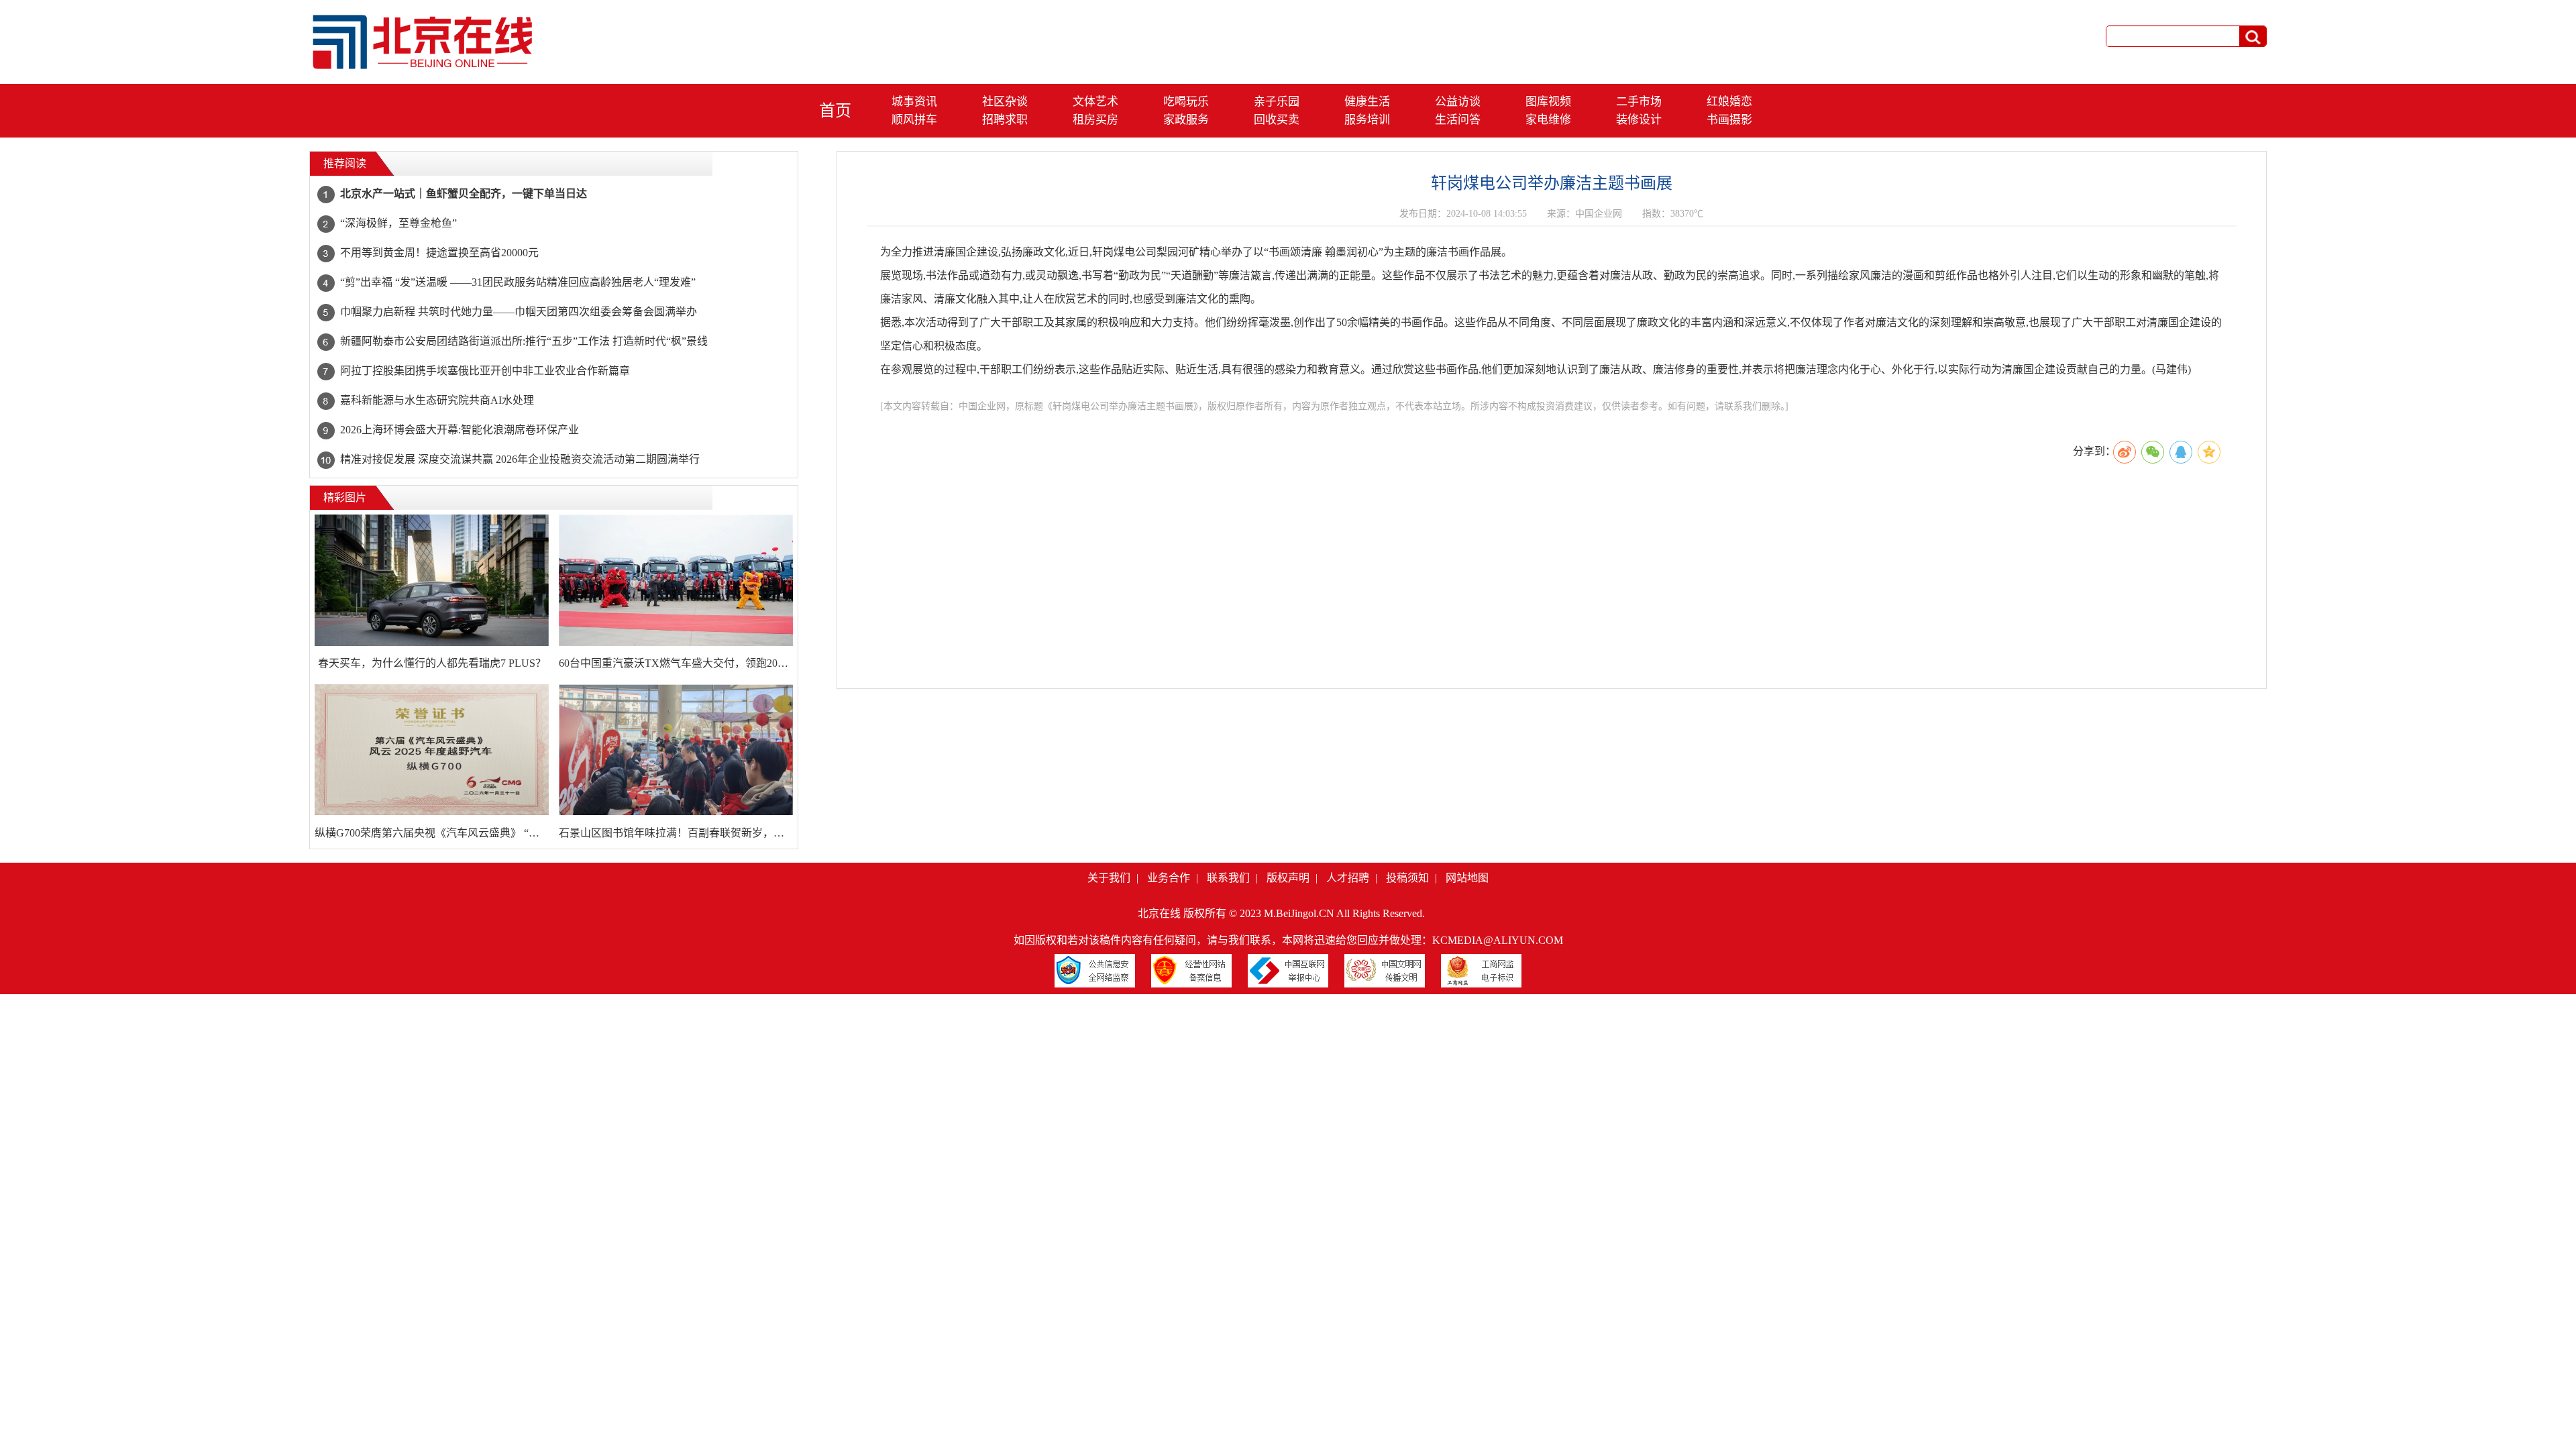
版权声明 (1288, 878)
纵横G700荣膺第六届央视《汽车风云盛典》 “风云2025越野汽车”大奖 (432, 833)
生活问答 (1458, 120)
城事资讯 (914, 102)
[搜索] (2253, 37)
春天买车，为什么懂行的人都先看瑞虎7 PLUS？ (432, 663)
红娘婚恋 (1729, 102)
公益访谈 (1458, 102)
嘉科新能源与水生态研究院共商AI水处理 (437, 400)
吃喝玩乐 (1186, 102)
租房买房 (1095, 120)
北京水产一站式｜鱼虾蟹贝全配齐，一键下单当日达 (464, 194)
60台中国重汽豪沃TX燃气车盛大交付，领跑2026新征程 (676, 663)
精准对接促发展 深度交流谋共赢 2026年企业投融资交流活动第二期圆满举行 (520, 459)
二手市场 (1639, 102)
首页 (835, 111)
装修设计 (1639, 120)
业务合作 (1169, 878)
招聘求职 (1005, 120)
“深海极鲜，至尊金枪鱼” (398, 223)
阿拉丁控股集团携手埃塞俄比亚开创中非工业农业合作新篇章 (485, 371)
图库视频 (1548, 102)
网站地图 (1467, 878)
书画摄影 (1729, 120)
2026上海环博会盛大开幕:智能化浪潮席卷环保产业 (460, 430)
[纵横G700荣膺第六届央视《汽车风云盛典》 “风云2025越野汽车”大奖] (432, 750)
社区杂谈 (1005, 102)
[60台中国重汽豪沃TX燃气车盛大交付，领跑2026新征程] (676, 580)
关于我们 (1109, 878)
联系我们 (1228, 878)
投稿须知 (1407, 878)
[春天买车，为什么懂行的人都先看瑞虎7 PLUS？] (432, 580)
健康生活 (1367, 102)
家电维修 (1548, 120)
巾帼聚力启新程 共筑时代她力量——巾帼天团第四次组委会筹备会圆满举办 (519, 312)
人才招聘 (1348, 878)
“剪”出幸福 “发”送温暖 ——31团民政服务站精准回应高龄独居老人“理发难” (518, 282)
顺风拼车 (914, 120)
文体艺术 (1095, 102)
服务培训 (1367, 120)
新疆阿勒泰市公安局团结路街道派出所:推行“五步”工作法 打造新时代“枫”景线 (524, 341)
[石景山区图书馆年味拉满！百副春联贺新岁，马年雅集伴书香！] (676, 750)
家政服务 (1186, 120)
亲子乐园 (1277, 102)
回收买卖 (1277, 120)
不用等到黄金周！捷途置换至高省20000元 (439, 253)
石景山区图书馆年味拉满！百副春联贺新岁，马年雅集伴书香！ (676, 833)
